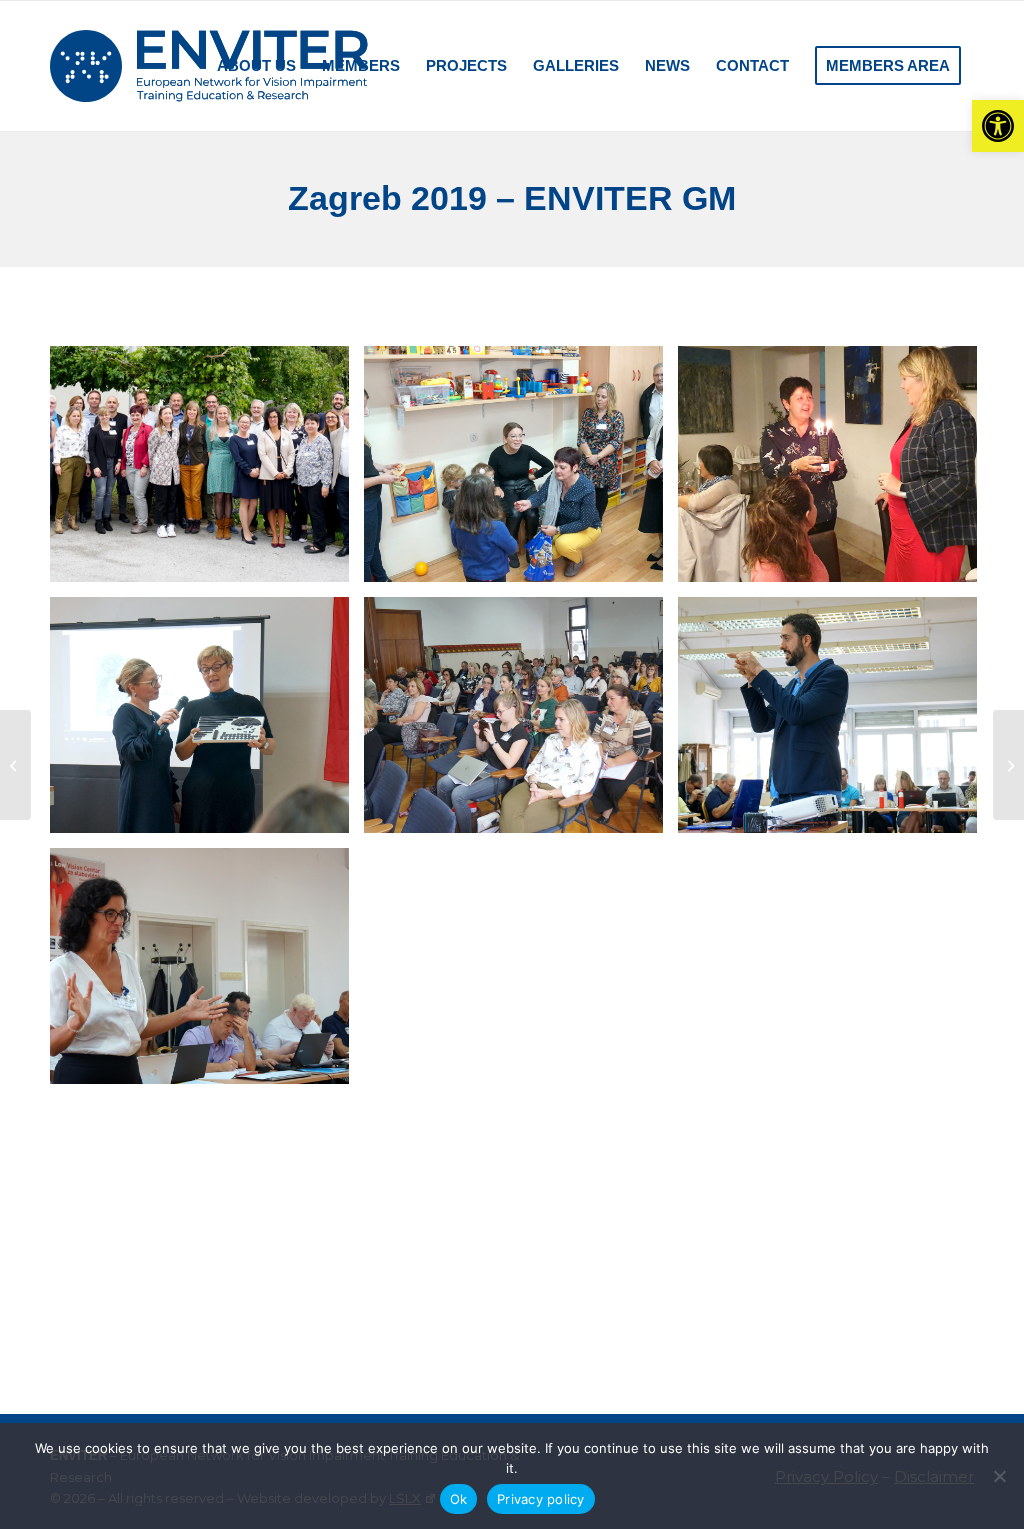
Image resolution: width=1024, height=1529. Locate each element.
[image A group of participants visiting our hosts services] (521, 471)
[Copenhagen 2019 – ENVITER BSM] (15, 765)
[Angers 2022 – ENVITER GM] (1008, 765)
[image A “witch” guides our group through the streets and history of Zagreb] (835, 1224)
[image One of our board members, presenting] (207, 973)
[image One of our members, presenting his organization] (835, 722)
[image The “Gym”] (835, 973)
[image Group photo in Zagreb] (207, 471)
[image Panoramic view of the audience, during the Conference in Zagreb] (521, 722)
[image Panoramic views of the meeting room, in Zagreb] (521, 973)
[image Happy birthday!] (835, 471)
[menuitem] (179, 66)
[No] (999, 1476)
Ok (459, 1499)
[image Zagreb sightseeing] (207, 1224)
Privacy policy (541, 1499)
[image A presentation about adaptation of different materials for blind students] (207, 722)
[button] (998, 126)
